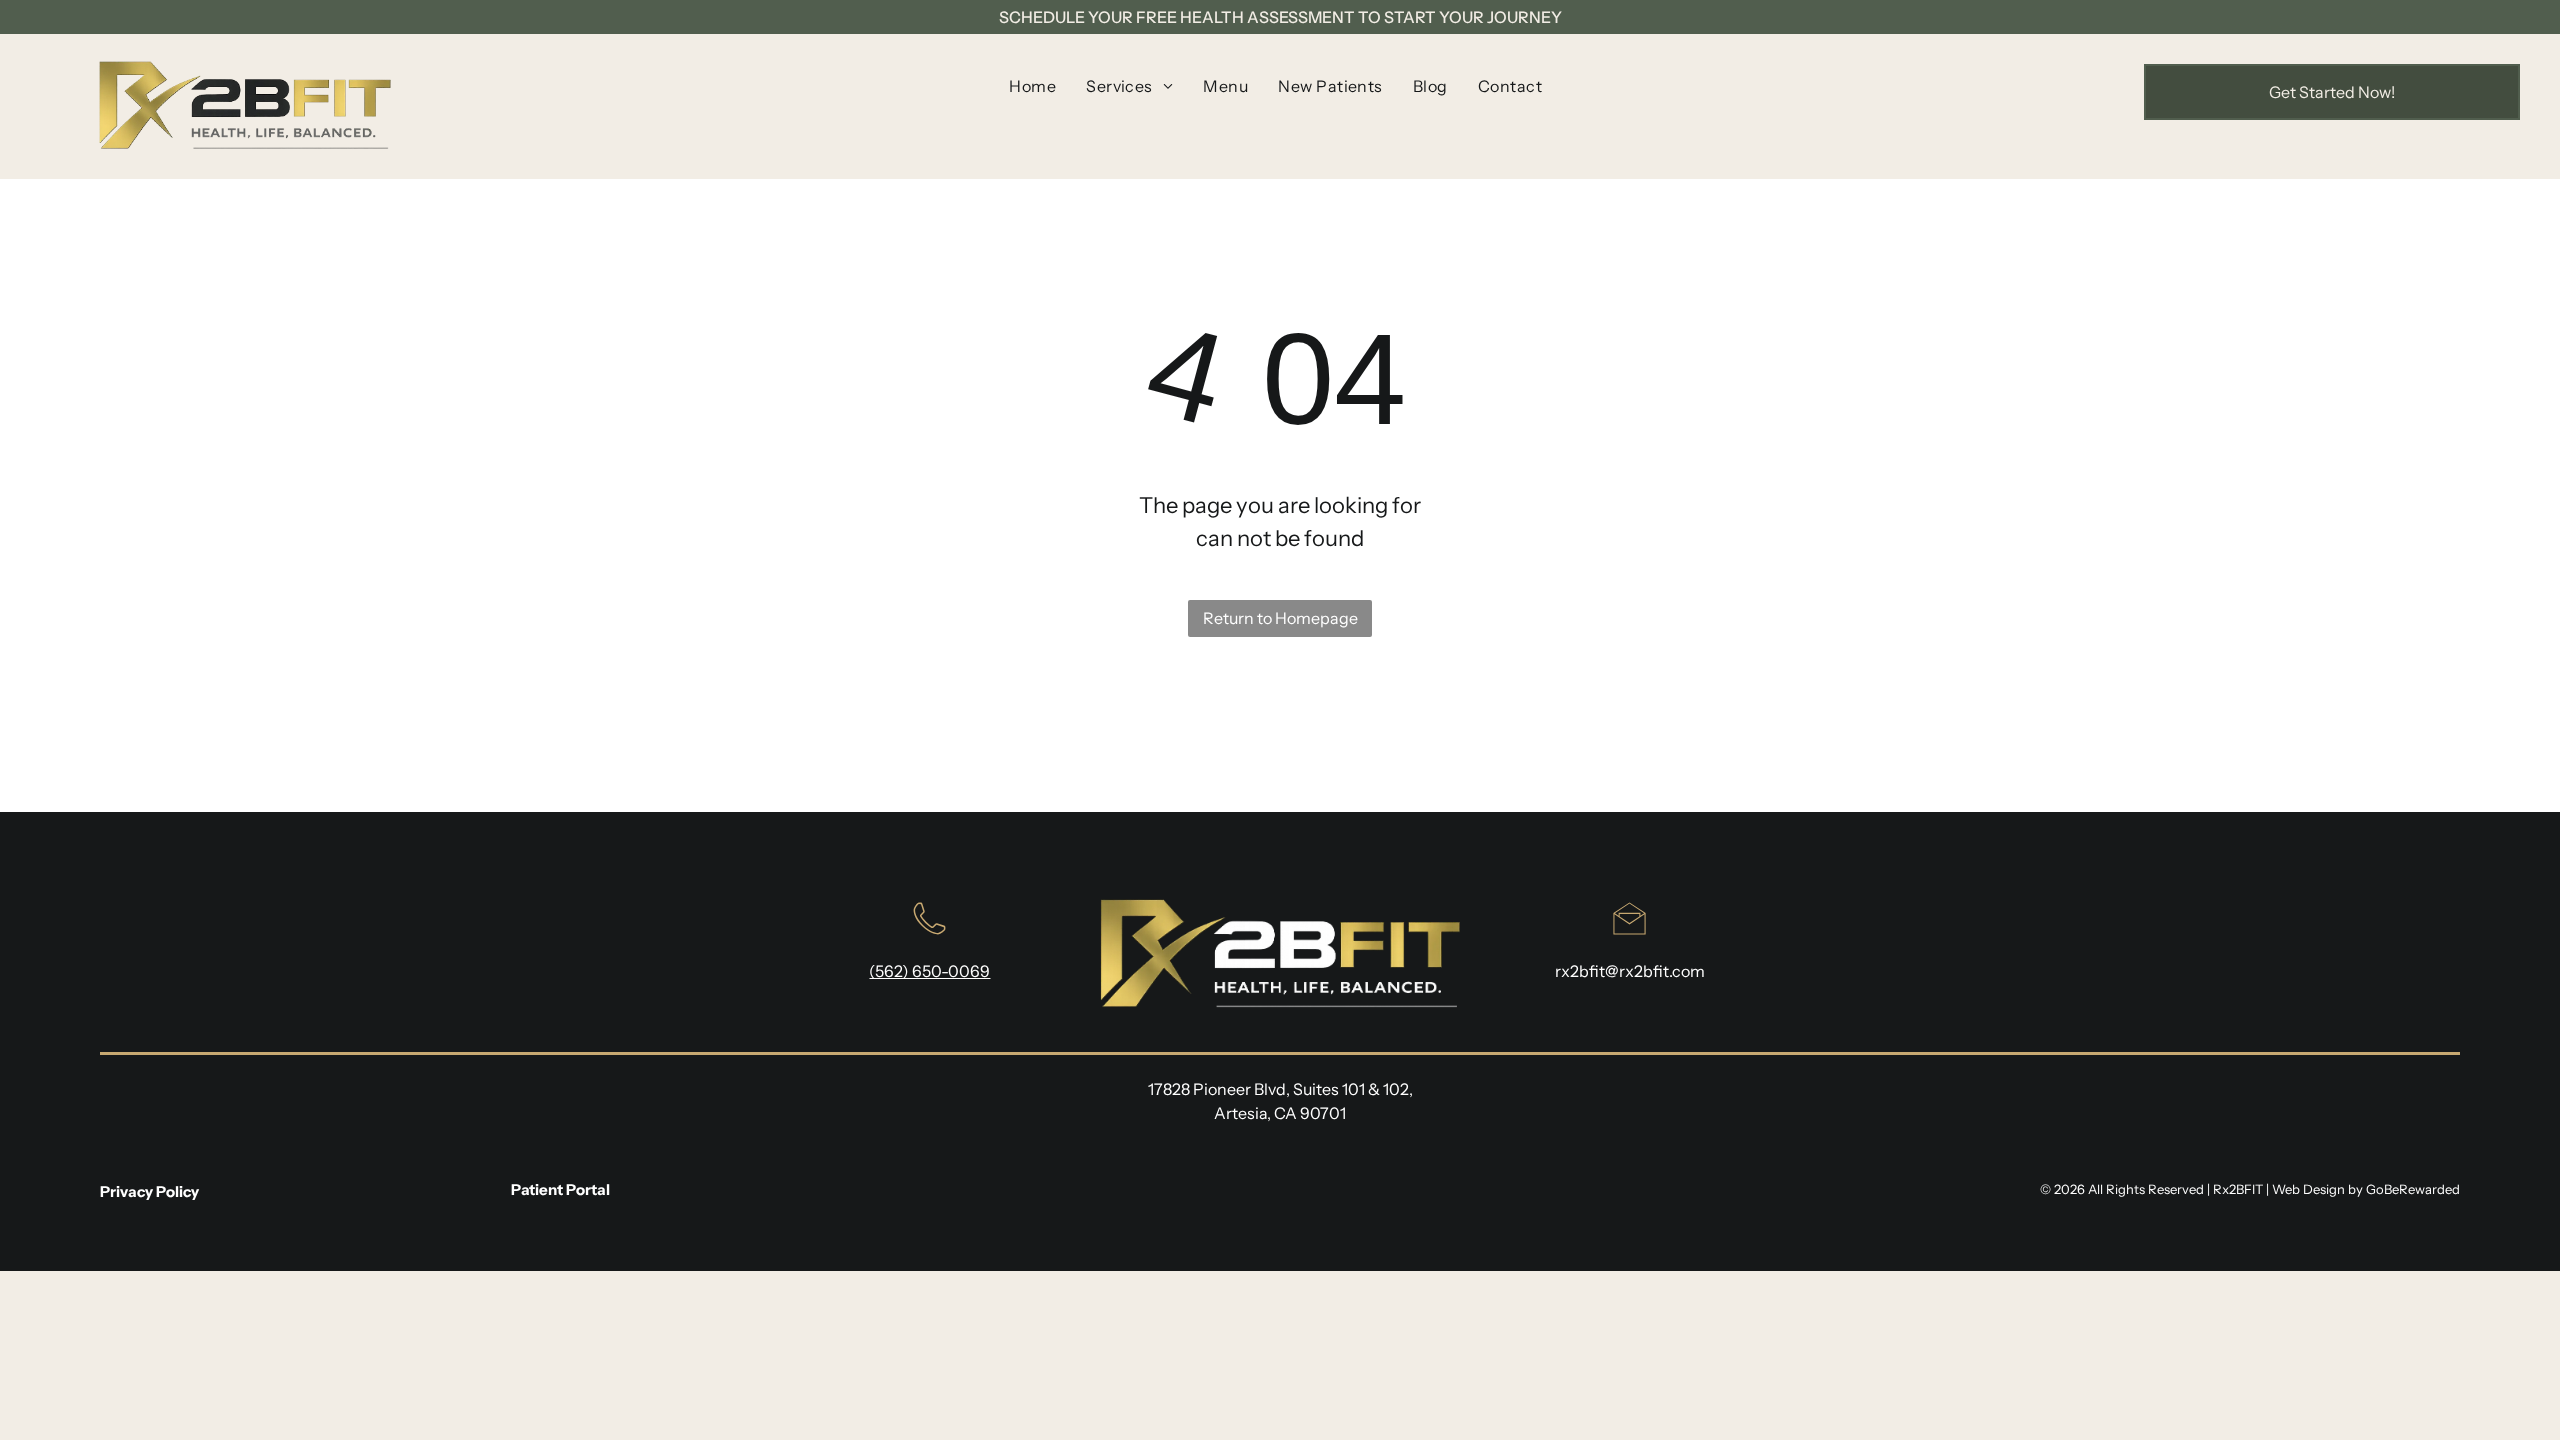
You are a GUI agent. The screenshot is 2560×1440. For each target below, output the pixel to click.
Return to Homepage (1280, 618)
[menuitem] (1032, 86)
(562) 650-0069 (929, 971)
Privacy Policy (149, 1191)
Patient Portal (560, 1189)
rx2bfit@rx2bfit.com (1630, 971)
